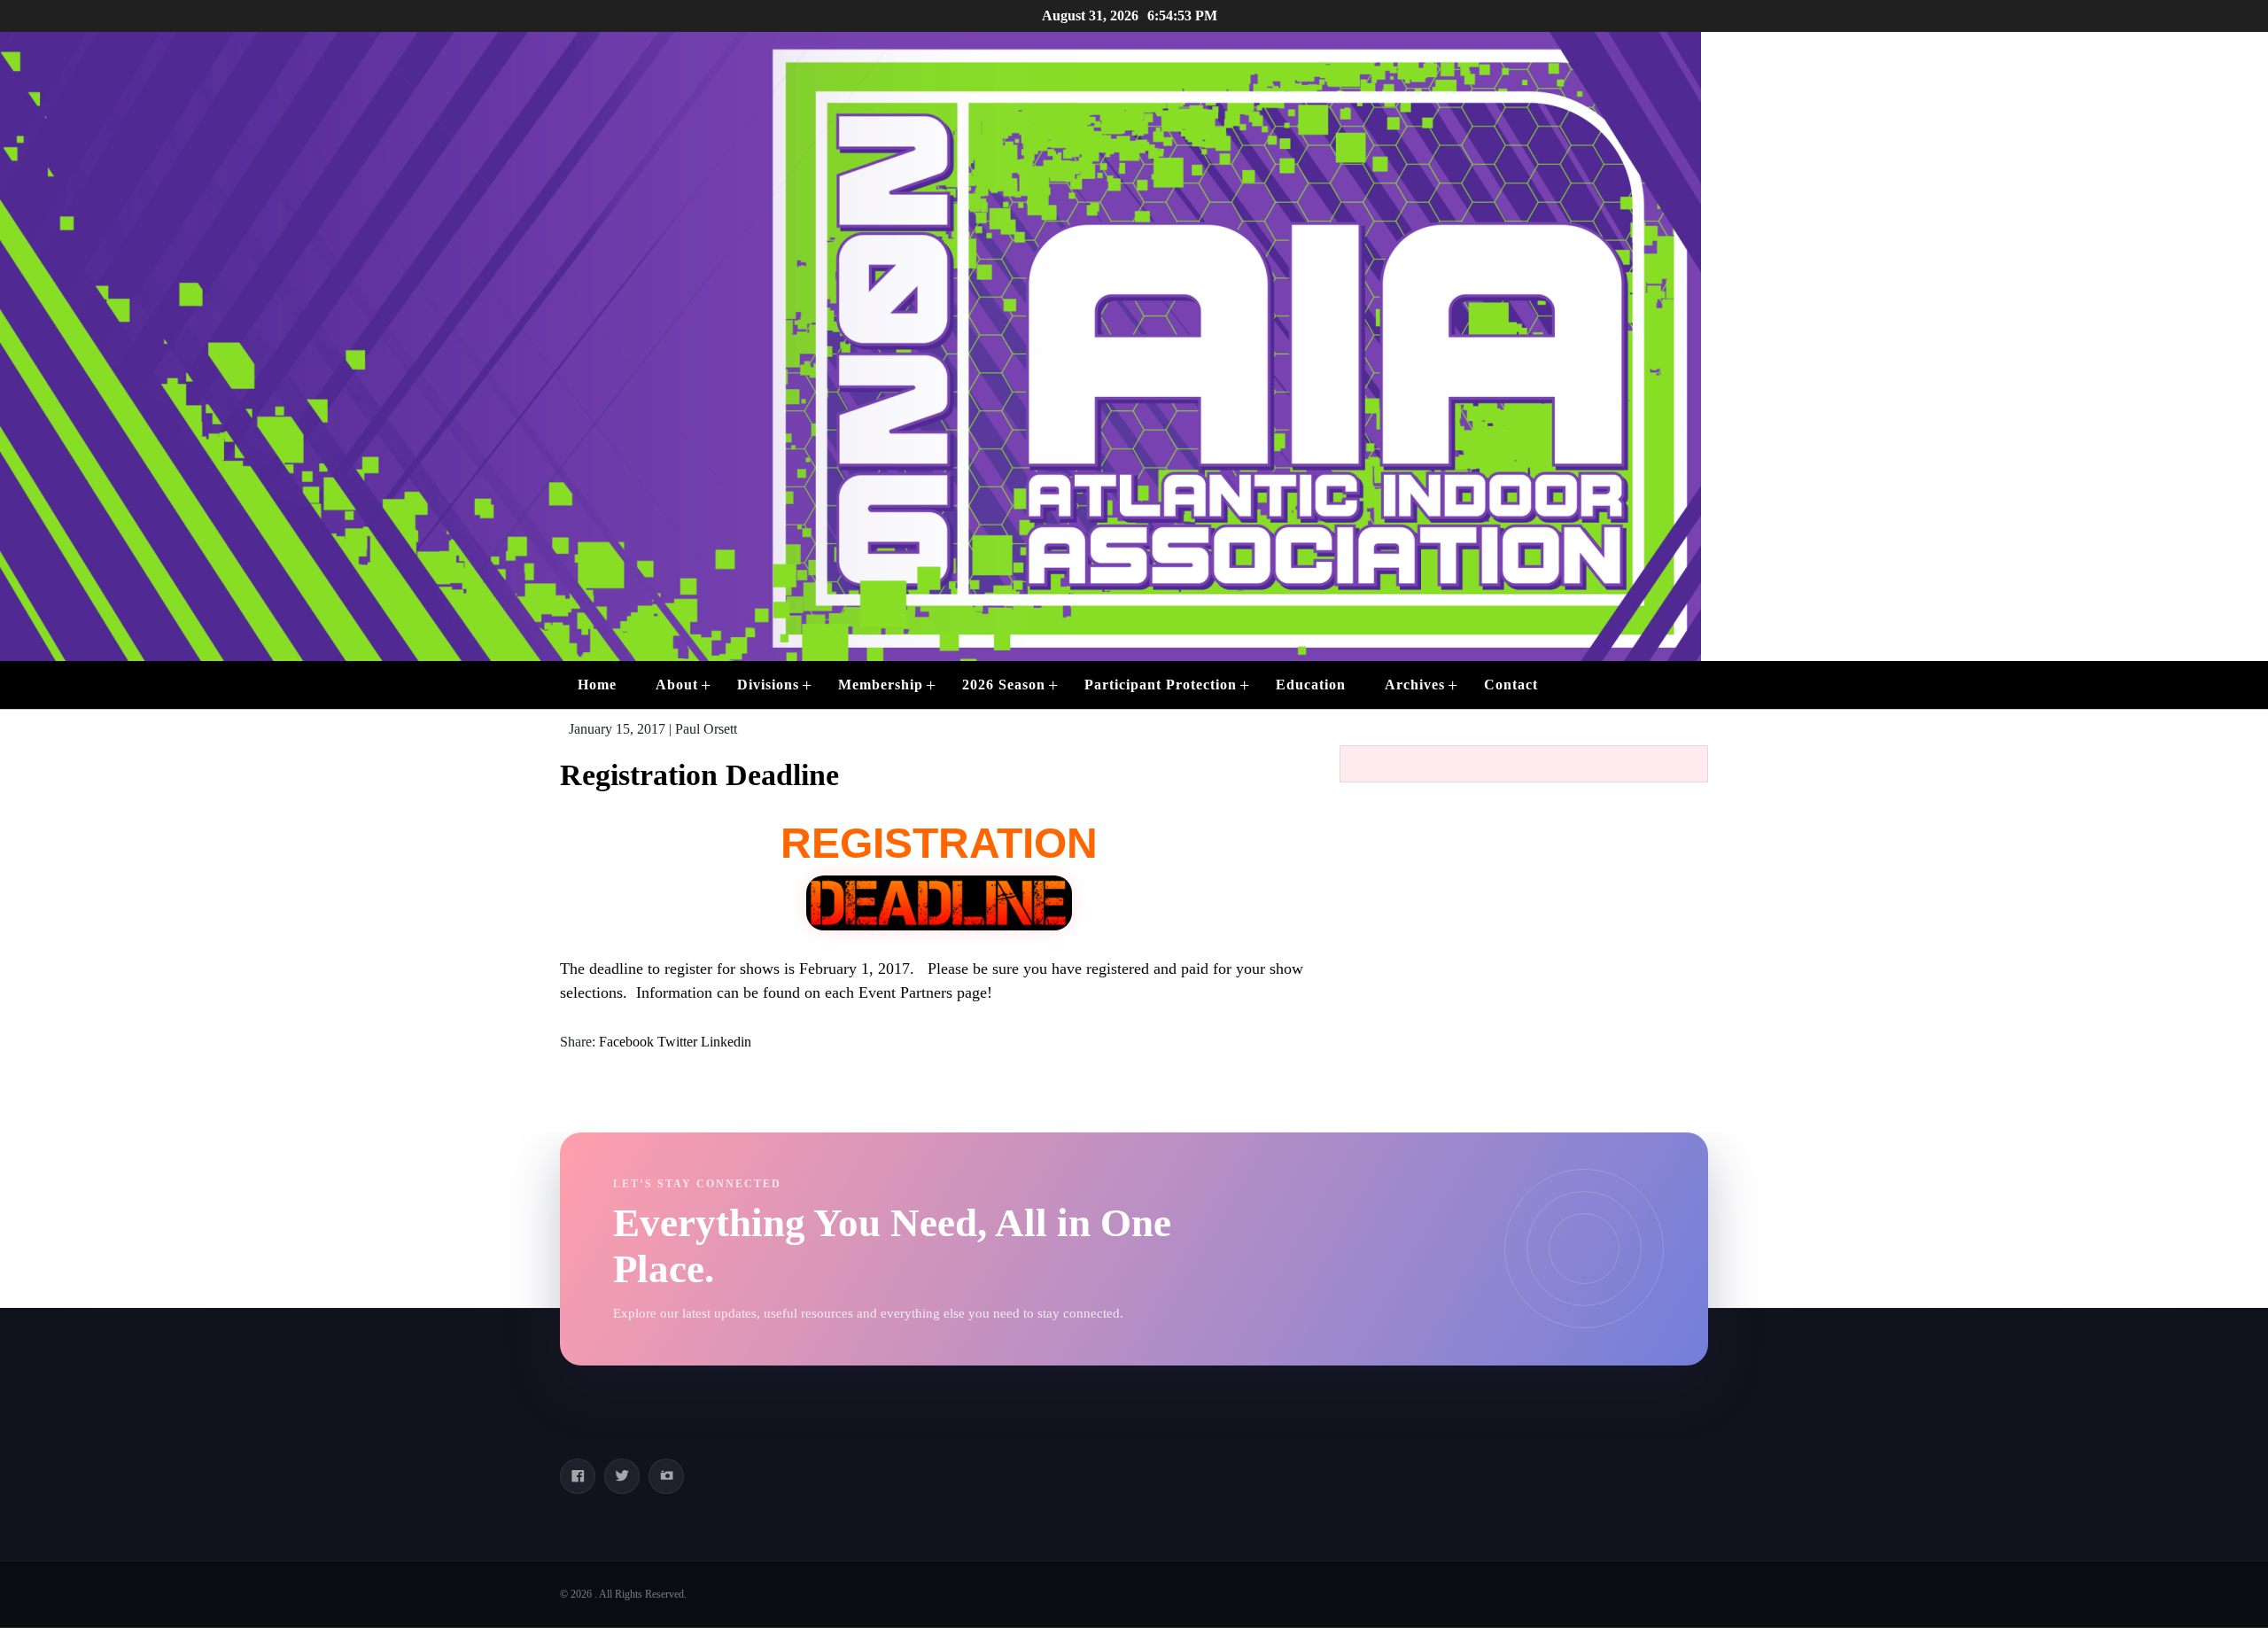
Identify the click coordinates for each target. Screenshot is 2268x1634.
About (677, 685)
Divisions (768, 685)
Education (1311, 685)
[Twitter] (622, 1476)
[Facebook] (578, 1476)
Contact (1511, 685)
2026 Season (1004, 685)
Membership (881, 685)
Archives (1415, 685)
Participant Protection (1161, 685)
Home (597, 685)
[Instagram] (666, 1476)
